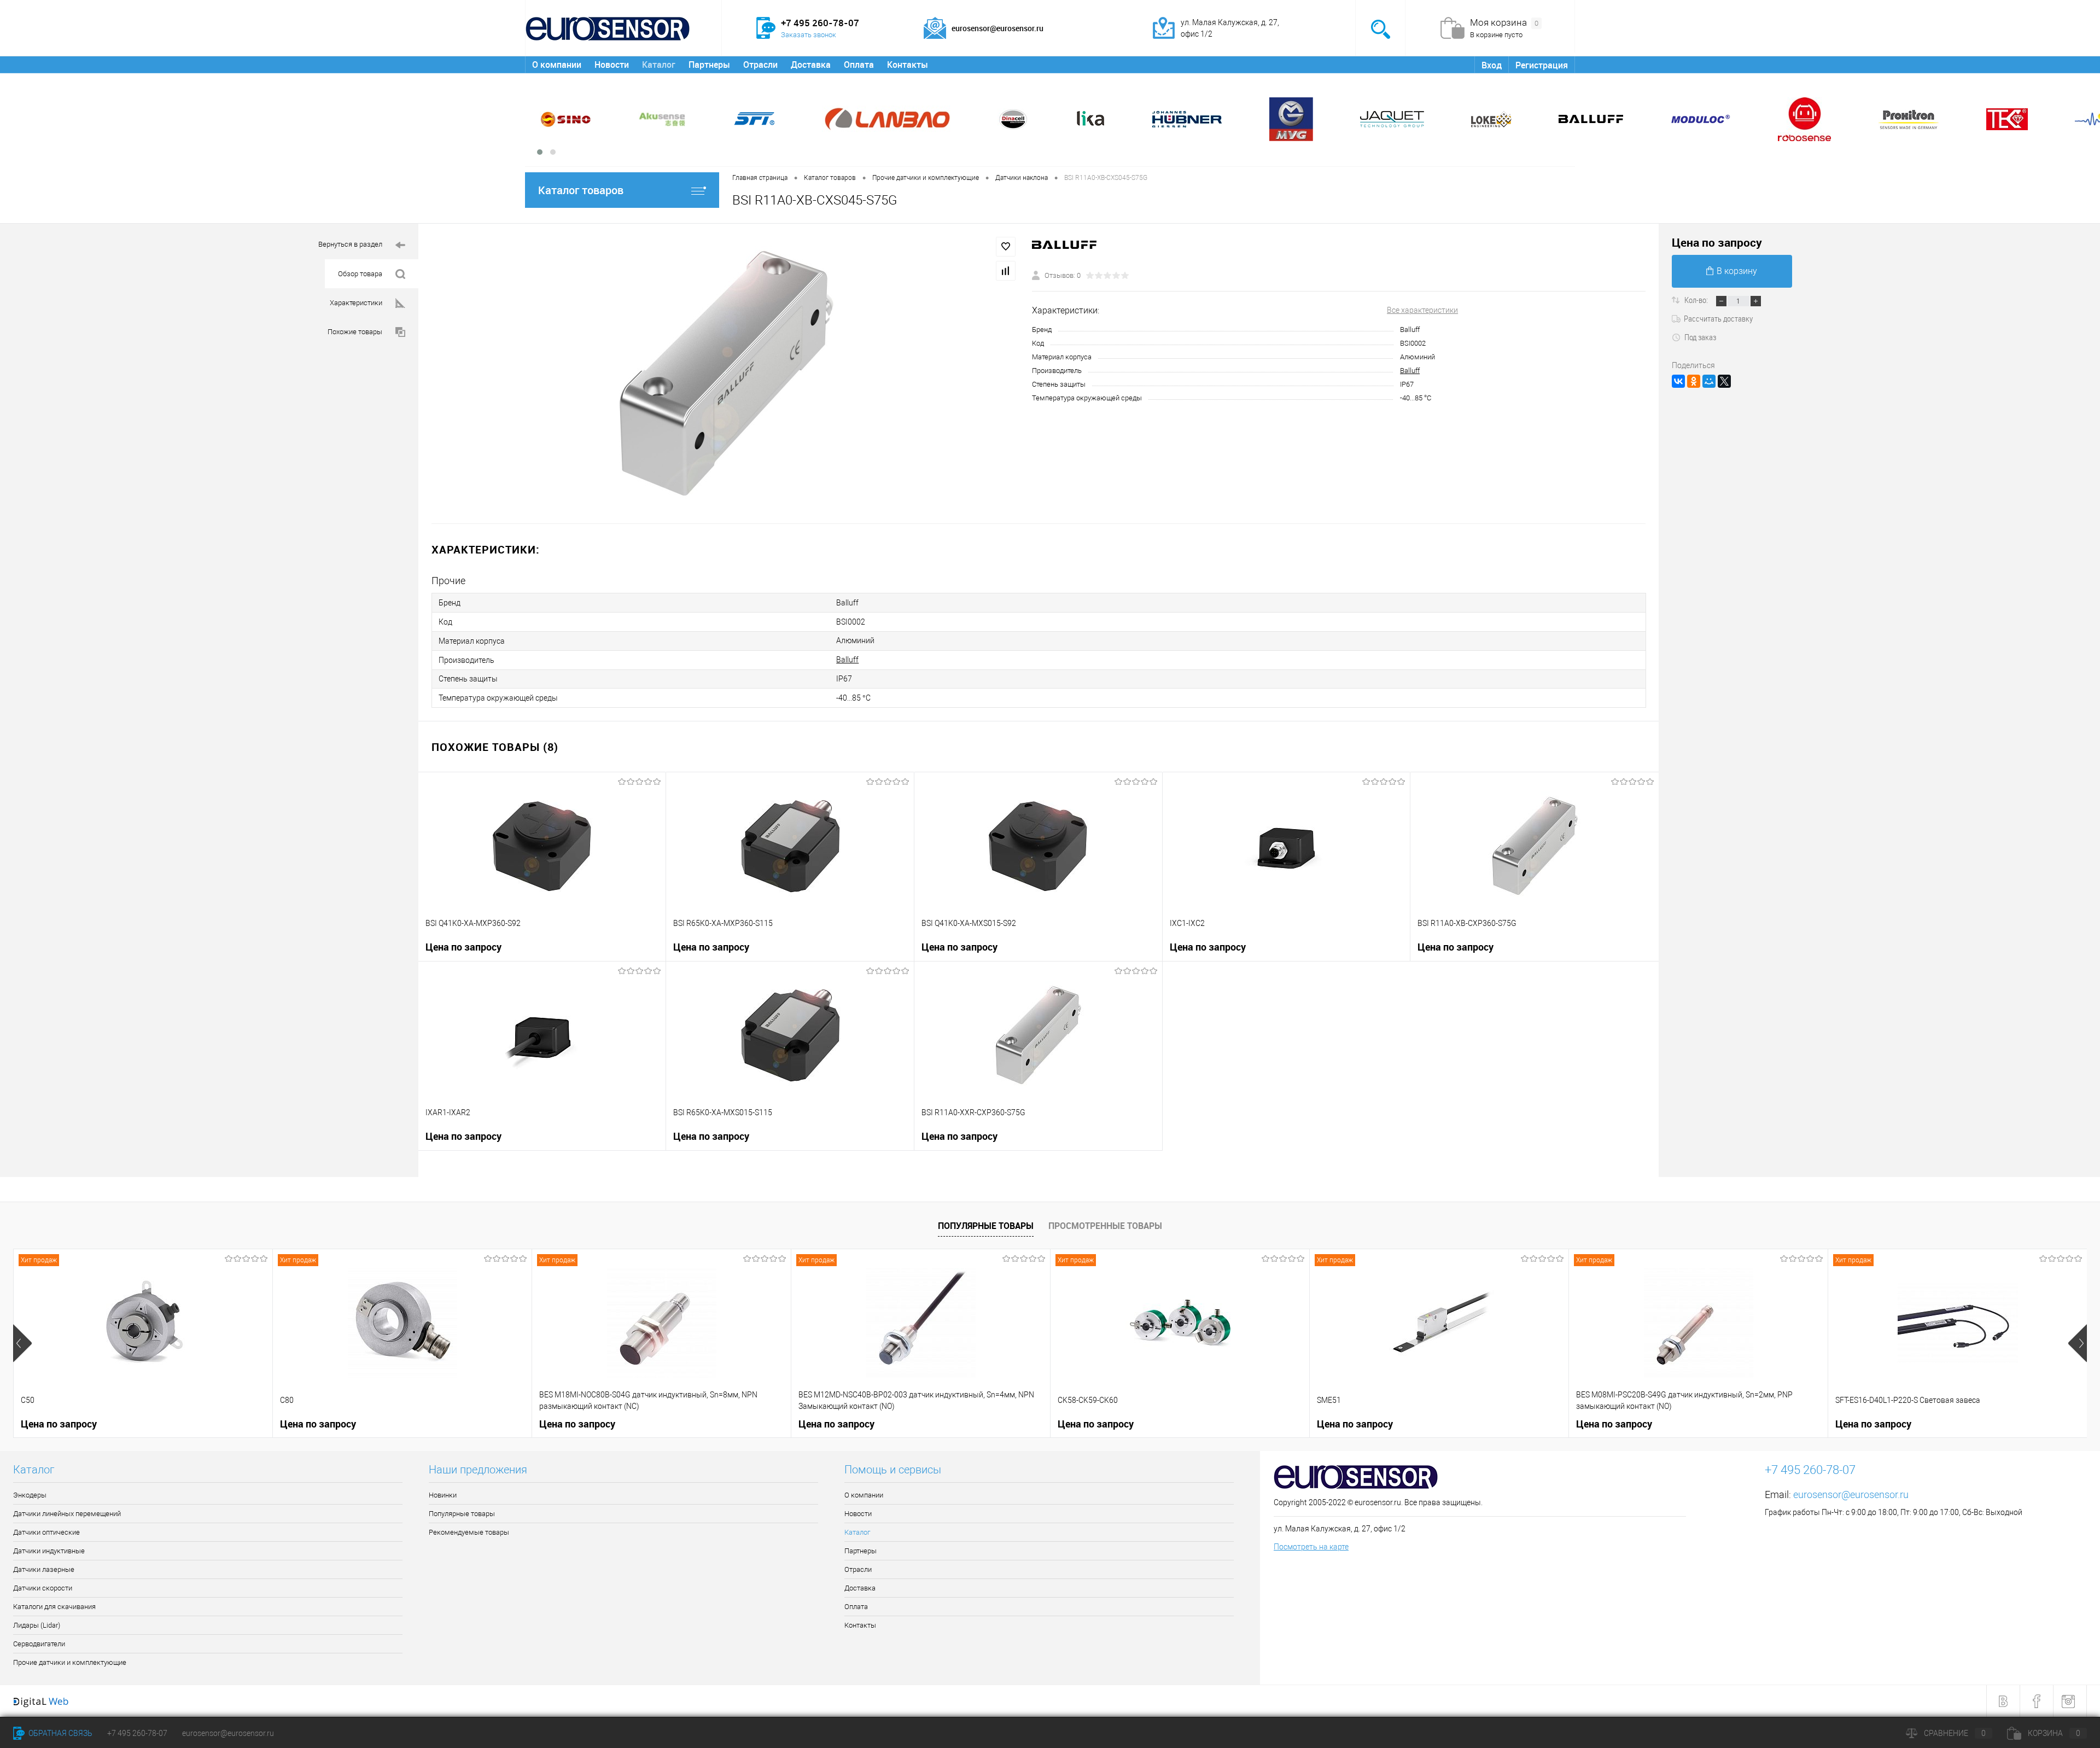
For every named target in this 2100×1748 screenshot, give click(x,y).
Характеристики (356, 303)
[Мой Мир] (1709, 381)
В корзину (1737, 271)
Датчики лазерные (44, 1569)
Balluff (1410, 371)
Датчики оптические (46, 1532)
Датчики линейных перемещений (67, 1514)
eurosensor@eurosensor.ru (1851, 1494)
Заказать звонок (809, 35)
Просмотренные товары (1105, 1226)
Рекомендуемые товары (469, 1532)
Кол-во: (1697, 300)
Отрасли (760, 65)
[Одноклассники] (1694, 381)
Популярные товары (986, 1226)
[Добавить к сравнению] (1006, 271)
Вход (1492, 65)
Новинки (443, 1495)
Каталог (659, 65)
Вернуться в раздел (350, 244)
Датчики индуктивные (49, 1551)
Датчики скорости (43, 1588)
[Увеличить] (725, 374)
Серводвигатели (39, 1644)
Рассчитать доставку (1718, 318)
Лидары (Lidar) (37, 1625)
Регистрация (1542, 65)
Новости (612, 65)
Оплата (859, 65)
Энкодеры (30, 1495)
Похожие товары (355, 332)
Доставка (811, 65)
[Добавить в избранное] (1006, 247)
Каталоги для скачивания (54, 1607)
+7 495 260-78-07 (137, 1733)
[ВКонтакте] (1678, 381)
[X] (1724, 381)
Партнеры (709, 65)
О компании (557, 65)
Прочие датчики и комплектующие (70, 1662)
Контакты (908, 65)
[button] (540, 152)
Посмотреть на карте (1311, 1547)
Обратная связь (60, 1733)
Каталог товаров (581, 190)
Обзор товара (360, 274)
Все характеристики (1422, 310)
